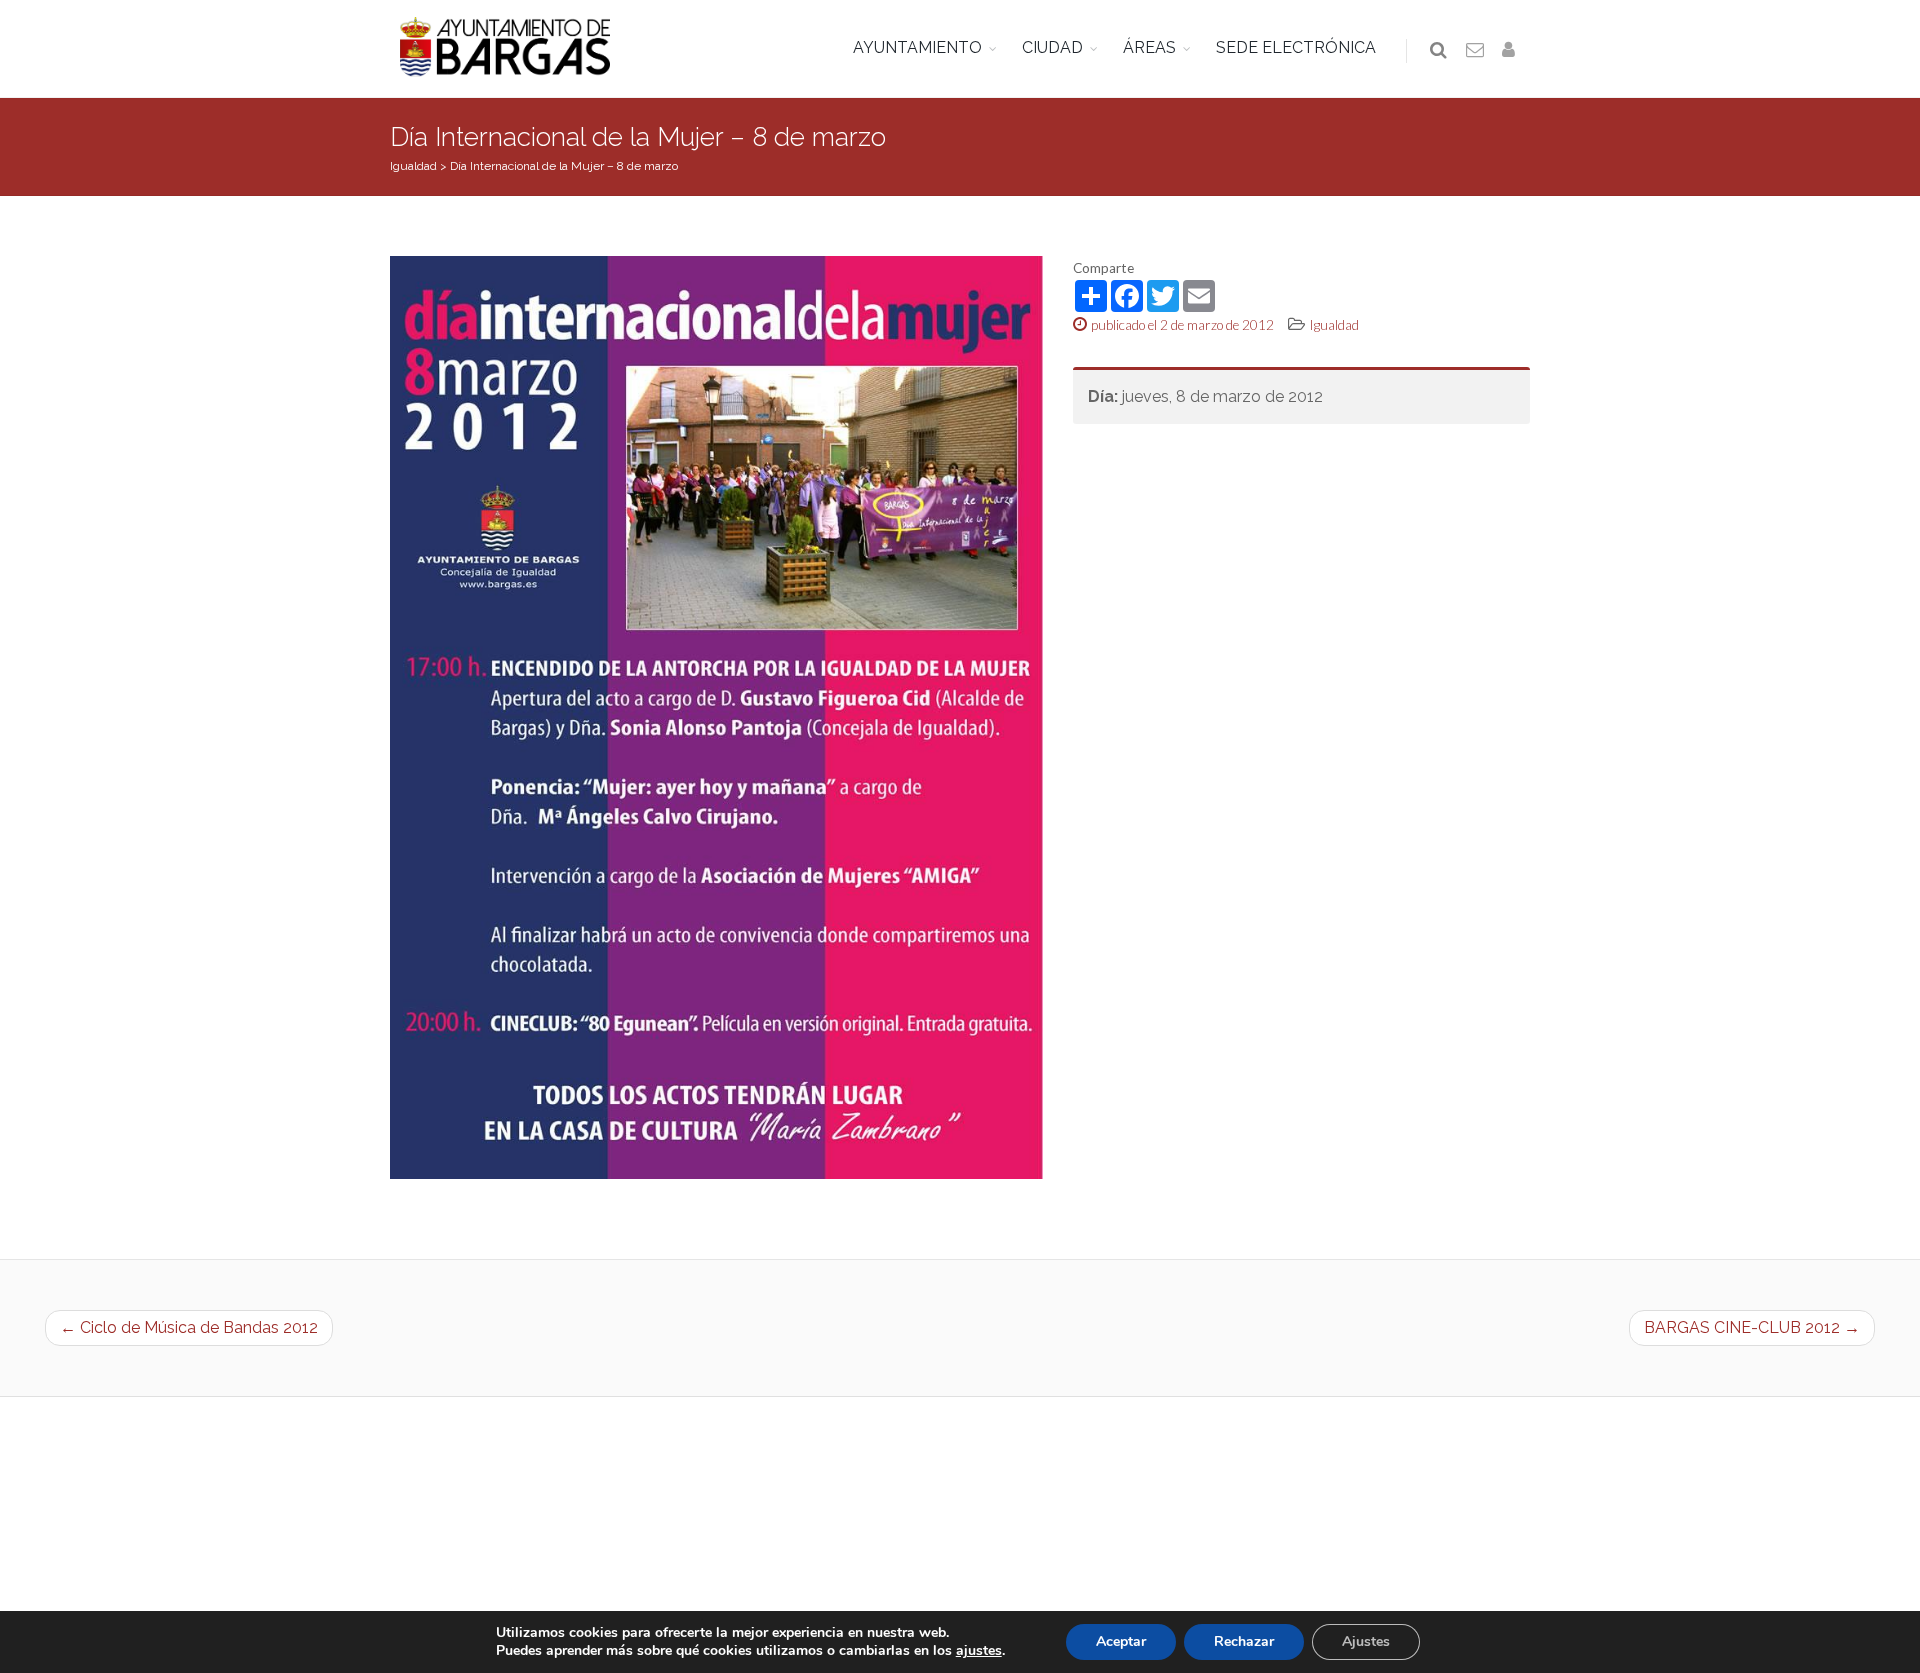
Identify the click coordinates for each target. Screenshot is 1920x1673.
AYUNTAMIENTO (917, 47)
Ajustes (1366, 1641)
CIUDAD (1052, 47)
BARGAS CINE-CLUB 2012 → (1752, 1327)
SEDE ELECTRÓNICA (1296, 47)
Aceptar (1121, 1641)
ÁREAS (1149, 47)
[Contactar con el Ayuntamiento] (1476, 51)
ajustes (979, 1651)
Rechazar (1244, 1641)
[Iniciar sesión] (1512, 51)
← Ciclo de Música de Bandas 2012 (189, 1327)
